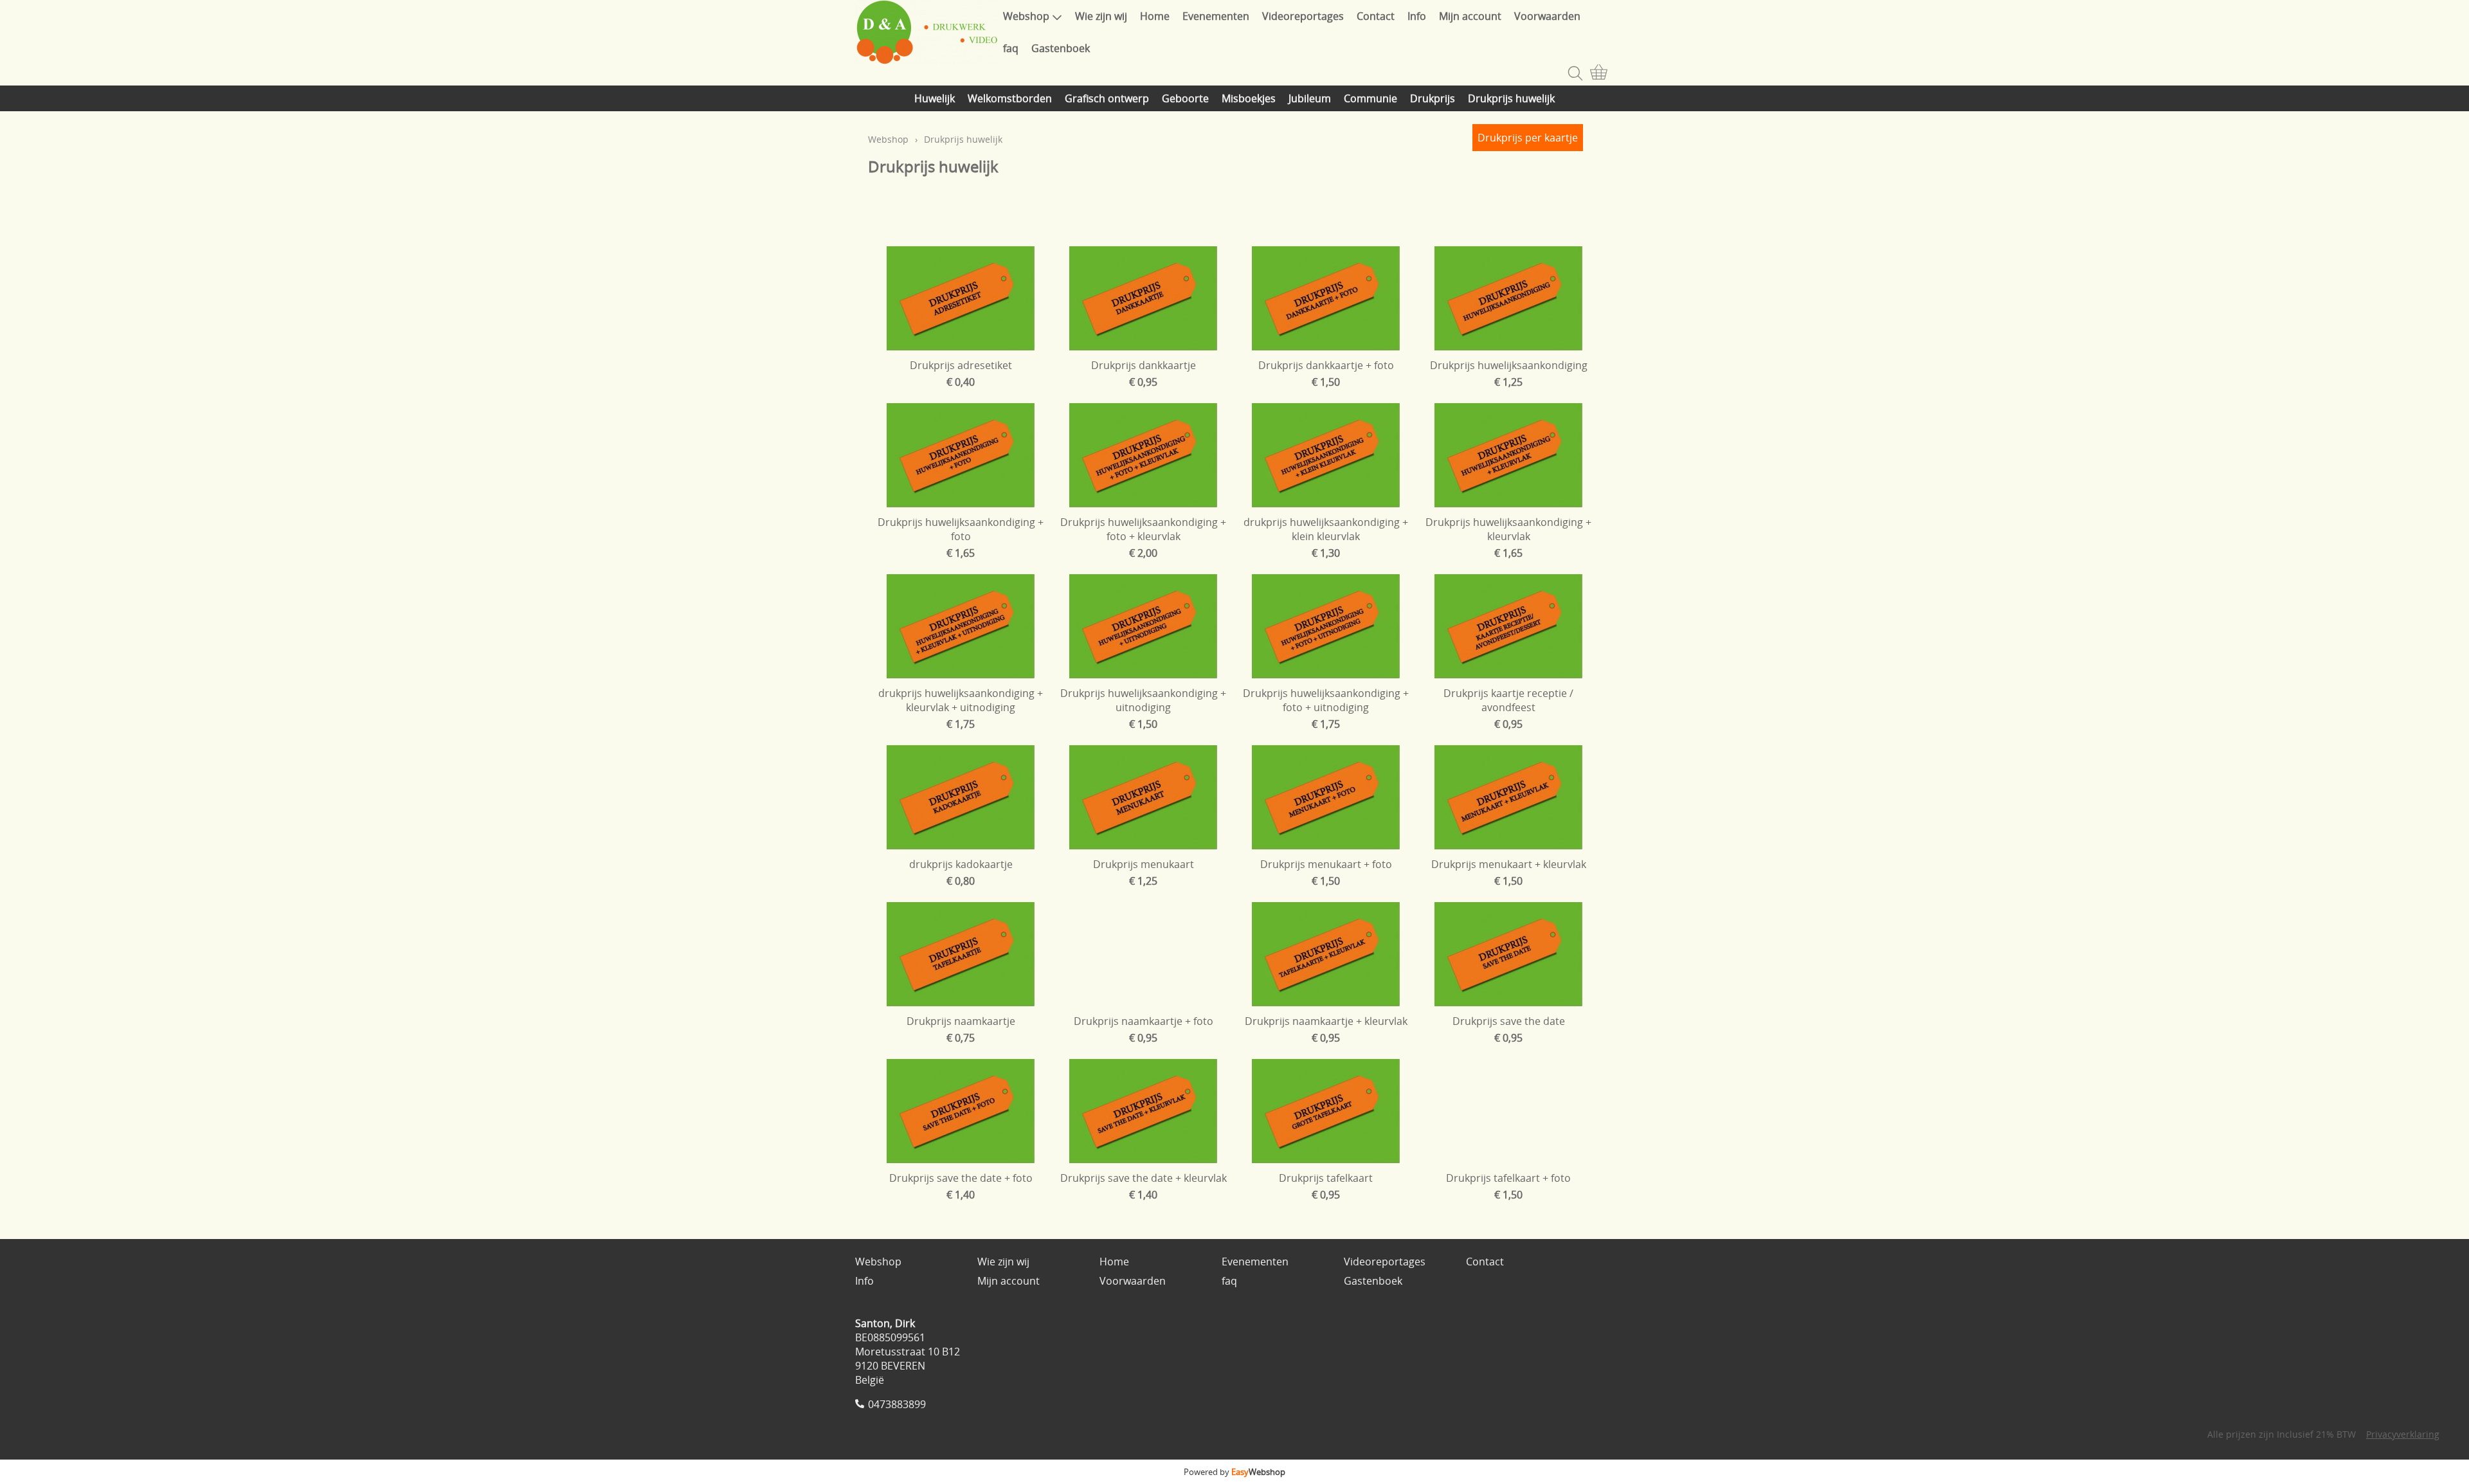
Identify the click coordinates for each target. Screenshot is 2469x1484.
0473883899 (897, 1404)
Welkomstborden (1010, 98)
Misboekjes (1249, 98)
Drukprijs (1433, 98)
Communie (1370, 98)
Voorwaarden (1547, 16)
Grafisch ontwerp (1107, 98)
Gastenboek (1061, 48)
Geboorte (1185, 98)
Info (1417, 16)
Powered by (1234, 1472)
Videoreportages (1303, 16)
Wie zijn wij (1101, 16)
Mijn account (1470, 16)
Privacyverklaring (2403, 1434)
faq (1011, 48)
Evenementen (1216, 16)
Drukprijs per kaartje (1528, 138)
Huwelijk (935, 98)
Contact (1376, 16)
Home (1155, 16)
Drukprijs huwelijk (1511, 98)
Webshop (1026, 16)
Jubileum (1310, 98)
